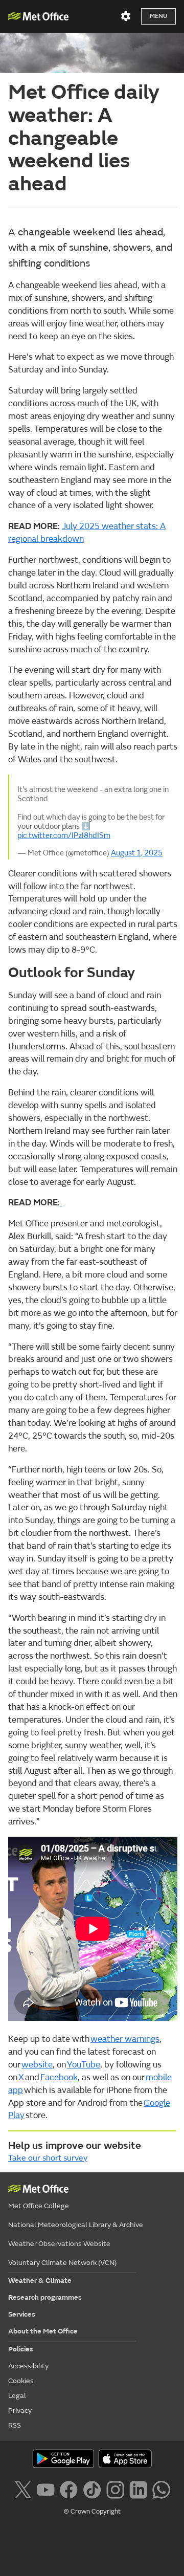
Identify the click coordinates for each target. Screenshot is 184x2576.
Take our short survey (48, 2158)
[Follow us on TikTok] (92, 2489)
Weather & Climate (40, 2281)
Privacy (20, 2410)
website (37, 2065)
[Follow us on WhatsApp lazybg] (161, 2489)
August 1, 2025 (137, 853)
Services (22, 2314)
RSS (15, 2425)
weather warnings (125, 2039)
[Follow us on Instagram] (115, 2489)
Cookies (21, 2381)
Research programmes (45, 2297)
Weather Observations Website (59, 2244)
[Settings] (126, 16)
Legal (17, 2396)
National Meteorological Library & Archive (76, 2225)
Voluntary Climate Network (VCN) (62, 2263)
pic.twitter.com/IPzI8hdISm (64, 835)
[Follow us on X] (23, 2489)
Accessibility (28, 2366)
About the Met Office (43, 2331)
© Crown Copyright (92, 2512)
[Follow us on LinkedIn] (138, 2489)
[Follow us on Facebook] (69, 2489)
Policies (21, 2349)
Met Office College (39, 2206)
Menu (158, 16)
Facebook (59, 2078)
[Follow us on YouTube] (46, 2489)
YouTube (84, 2065)
